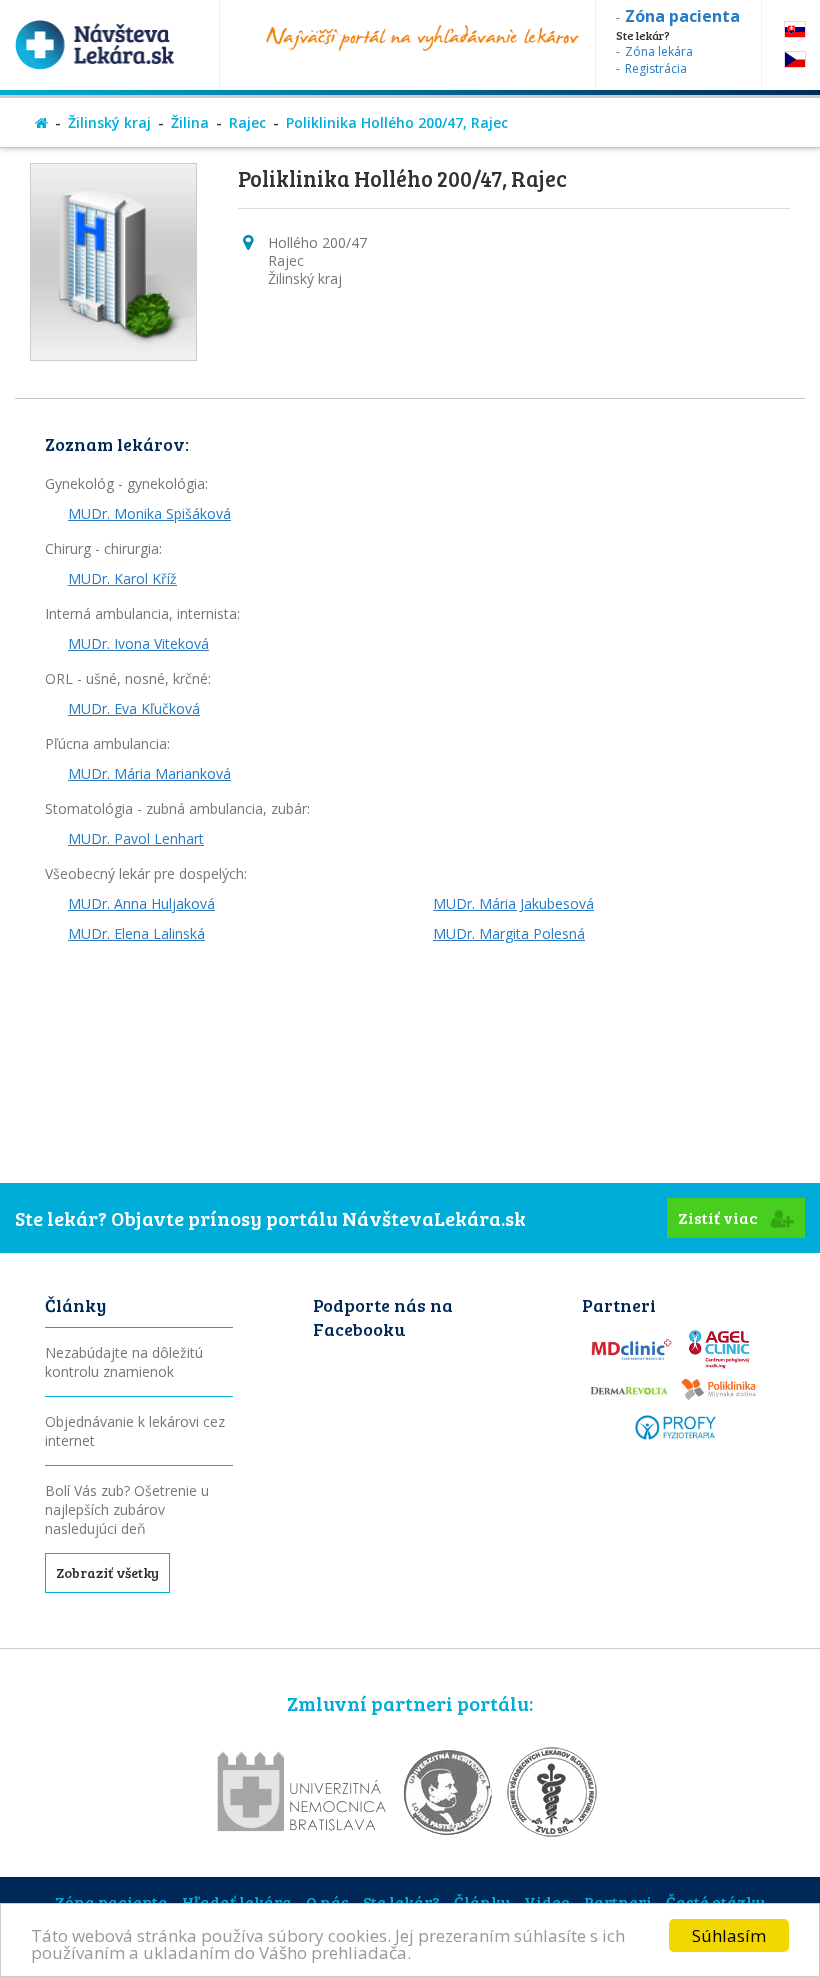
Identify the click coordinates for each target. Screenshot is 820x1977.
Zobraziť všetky (107, 1572)
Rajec (247, 122)
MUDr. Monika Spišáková (149, 513)
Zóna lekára (659, 51)
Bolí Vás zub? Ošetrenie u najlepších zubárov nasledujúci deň (127, 1509)
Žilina (190, 122)
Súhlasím (729, 1935)
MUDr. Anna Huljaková (141, 903)
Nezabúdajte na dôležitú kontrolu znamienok (124, 1362)
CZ (795, 59)
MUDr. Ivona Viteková (138, 643)
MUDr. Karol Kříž (122, 578)
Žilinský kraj (109, 122)
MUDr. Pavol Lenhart (136, 838)
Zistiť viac (719, 1217)
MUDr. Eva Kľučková (134, 708)
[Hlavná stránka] (41, 122)
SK (795, 29)
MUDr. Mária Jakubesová (513, 903)
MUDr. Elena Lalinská (136, 933)
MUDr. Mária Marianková (149, 773)
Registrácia (656, 68)
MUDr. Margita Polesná (509, 933)
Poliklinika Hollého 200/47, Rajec (397, 122)
